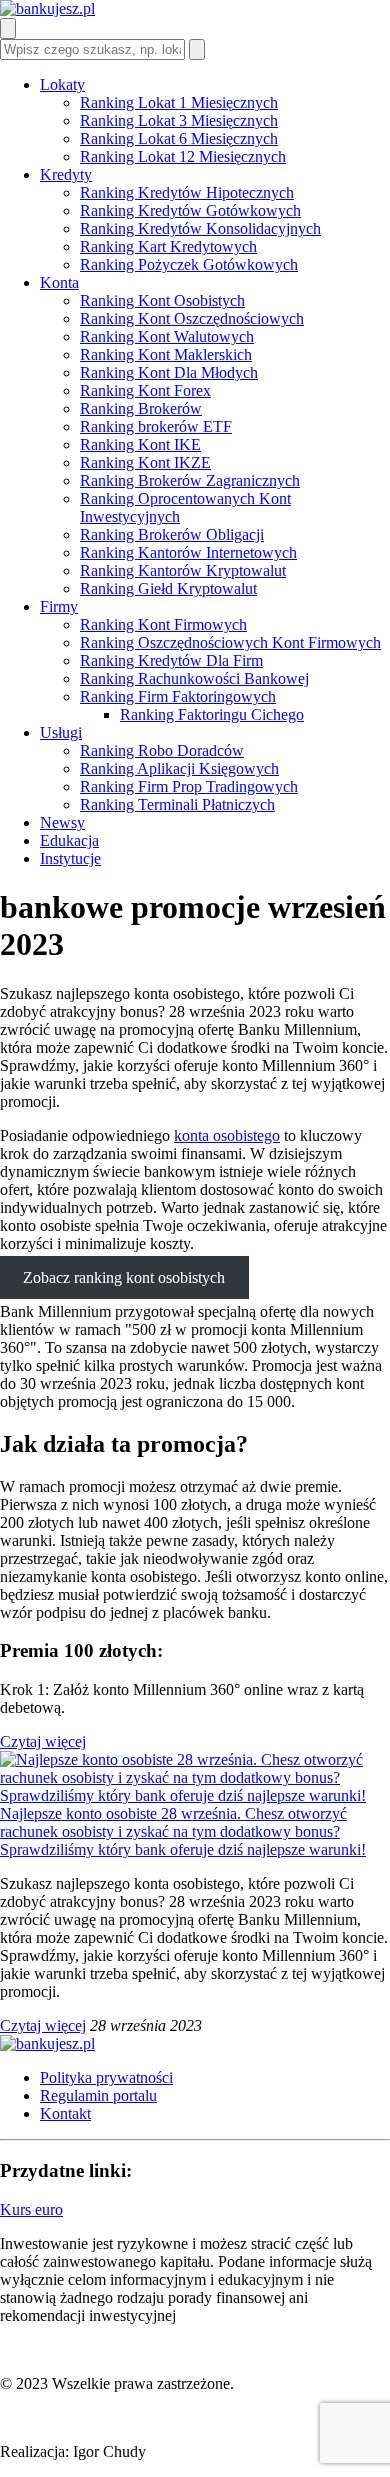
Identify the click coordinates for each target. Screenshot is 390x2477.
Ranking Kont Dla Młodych (169, 372)
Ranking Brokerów (141, 408)
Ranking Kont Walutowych (167, 336)
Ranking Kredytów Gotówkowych (190, 210)
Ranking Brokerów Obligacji (172, 534)
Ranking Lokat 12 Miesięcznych (183, 156)
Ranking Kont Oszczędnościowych (192, 318)
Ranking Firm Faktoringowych (178, 696)
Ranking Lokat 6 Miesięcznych (179, 138)
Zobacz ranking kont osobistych (124, 1277)
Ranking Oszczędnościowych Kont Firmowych (230, 642)
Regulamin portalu (98, 2095)
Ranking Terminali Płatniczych (177, 804)
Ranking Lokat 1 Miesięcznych (179, 102)
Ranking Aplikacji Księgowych (179, 768)
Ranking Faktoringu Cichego (212, 714)
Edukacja (69, 840)
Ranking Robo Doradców (162, 750)
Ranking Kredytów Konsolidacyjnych (200, 228)
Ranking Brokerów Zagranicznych (190, 480)
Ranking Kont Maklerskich (166, 354)
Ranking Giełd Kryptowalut (168, 588)
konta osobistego (227, 1135)
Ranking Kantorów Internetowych (188, 552)
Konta (59, 282)
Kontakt (65, 2113)
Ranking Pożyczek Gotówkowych (189, 264)
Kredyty (66, 174)
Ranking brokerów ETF (156, 426)
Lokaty (62, 84)
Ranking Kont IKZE (145, 462)
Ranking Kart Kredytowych (168, 246)
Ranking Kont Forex (145, 390)
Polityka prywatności (106, 2077)
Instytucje (70, 858)
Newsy (62, 822)
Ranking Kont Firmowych (163, 624)
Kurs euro (31, 2209)
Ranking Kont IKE (140, 444)
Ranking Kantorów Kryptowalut (183, 570)
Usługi (61, 732)
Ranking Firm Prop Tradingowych (189, 786)
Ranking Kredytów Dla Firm (171, 660)
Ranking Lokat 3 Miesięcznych (179, 120)
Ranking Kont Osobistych (162, 300)
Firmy (59, 606)
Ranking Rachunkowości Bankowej (194, 678)
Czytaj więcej (43, 1741)
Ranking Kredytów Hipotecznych (187, 192)
